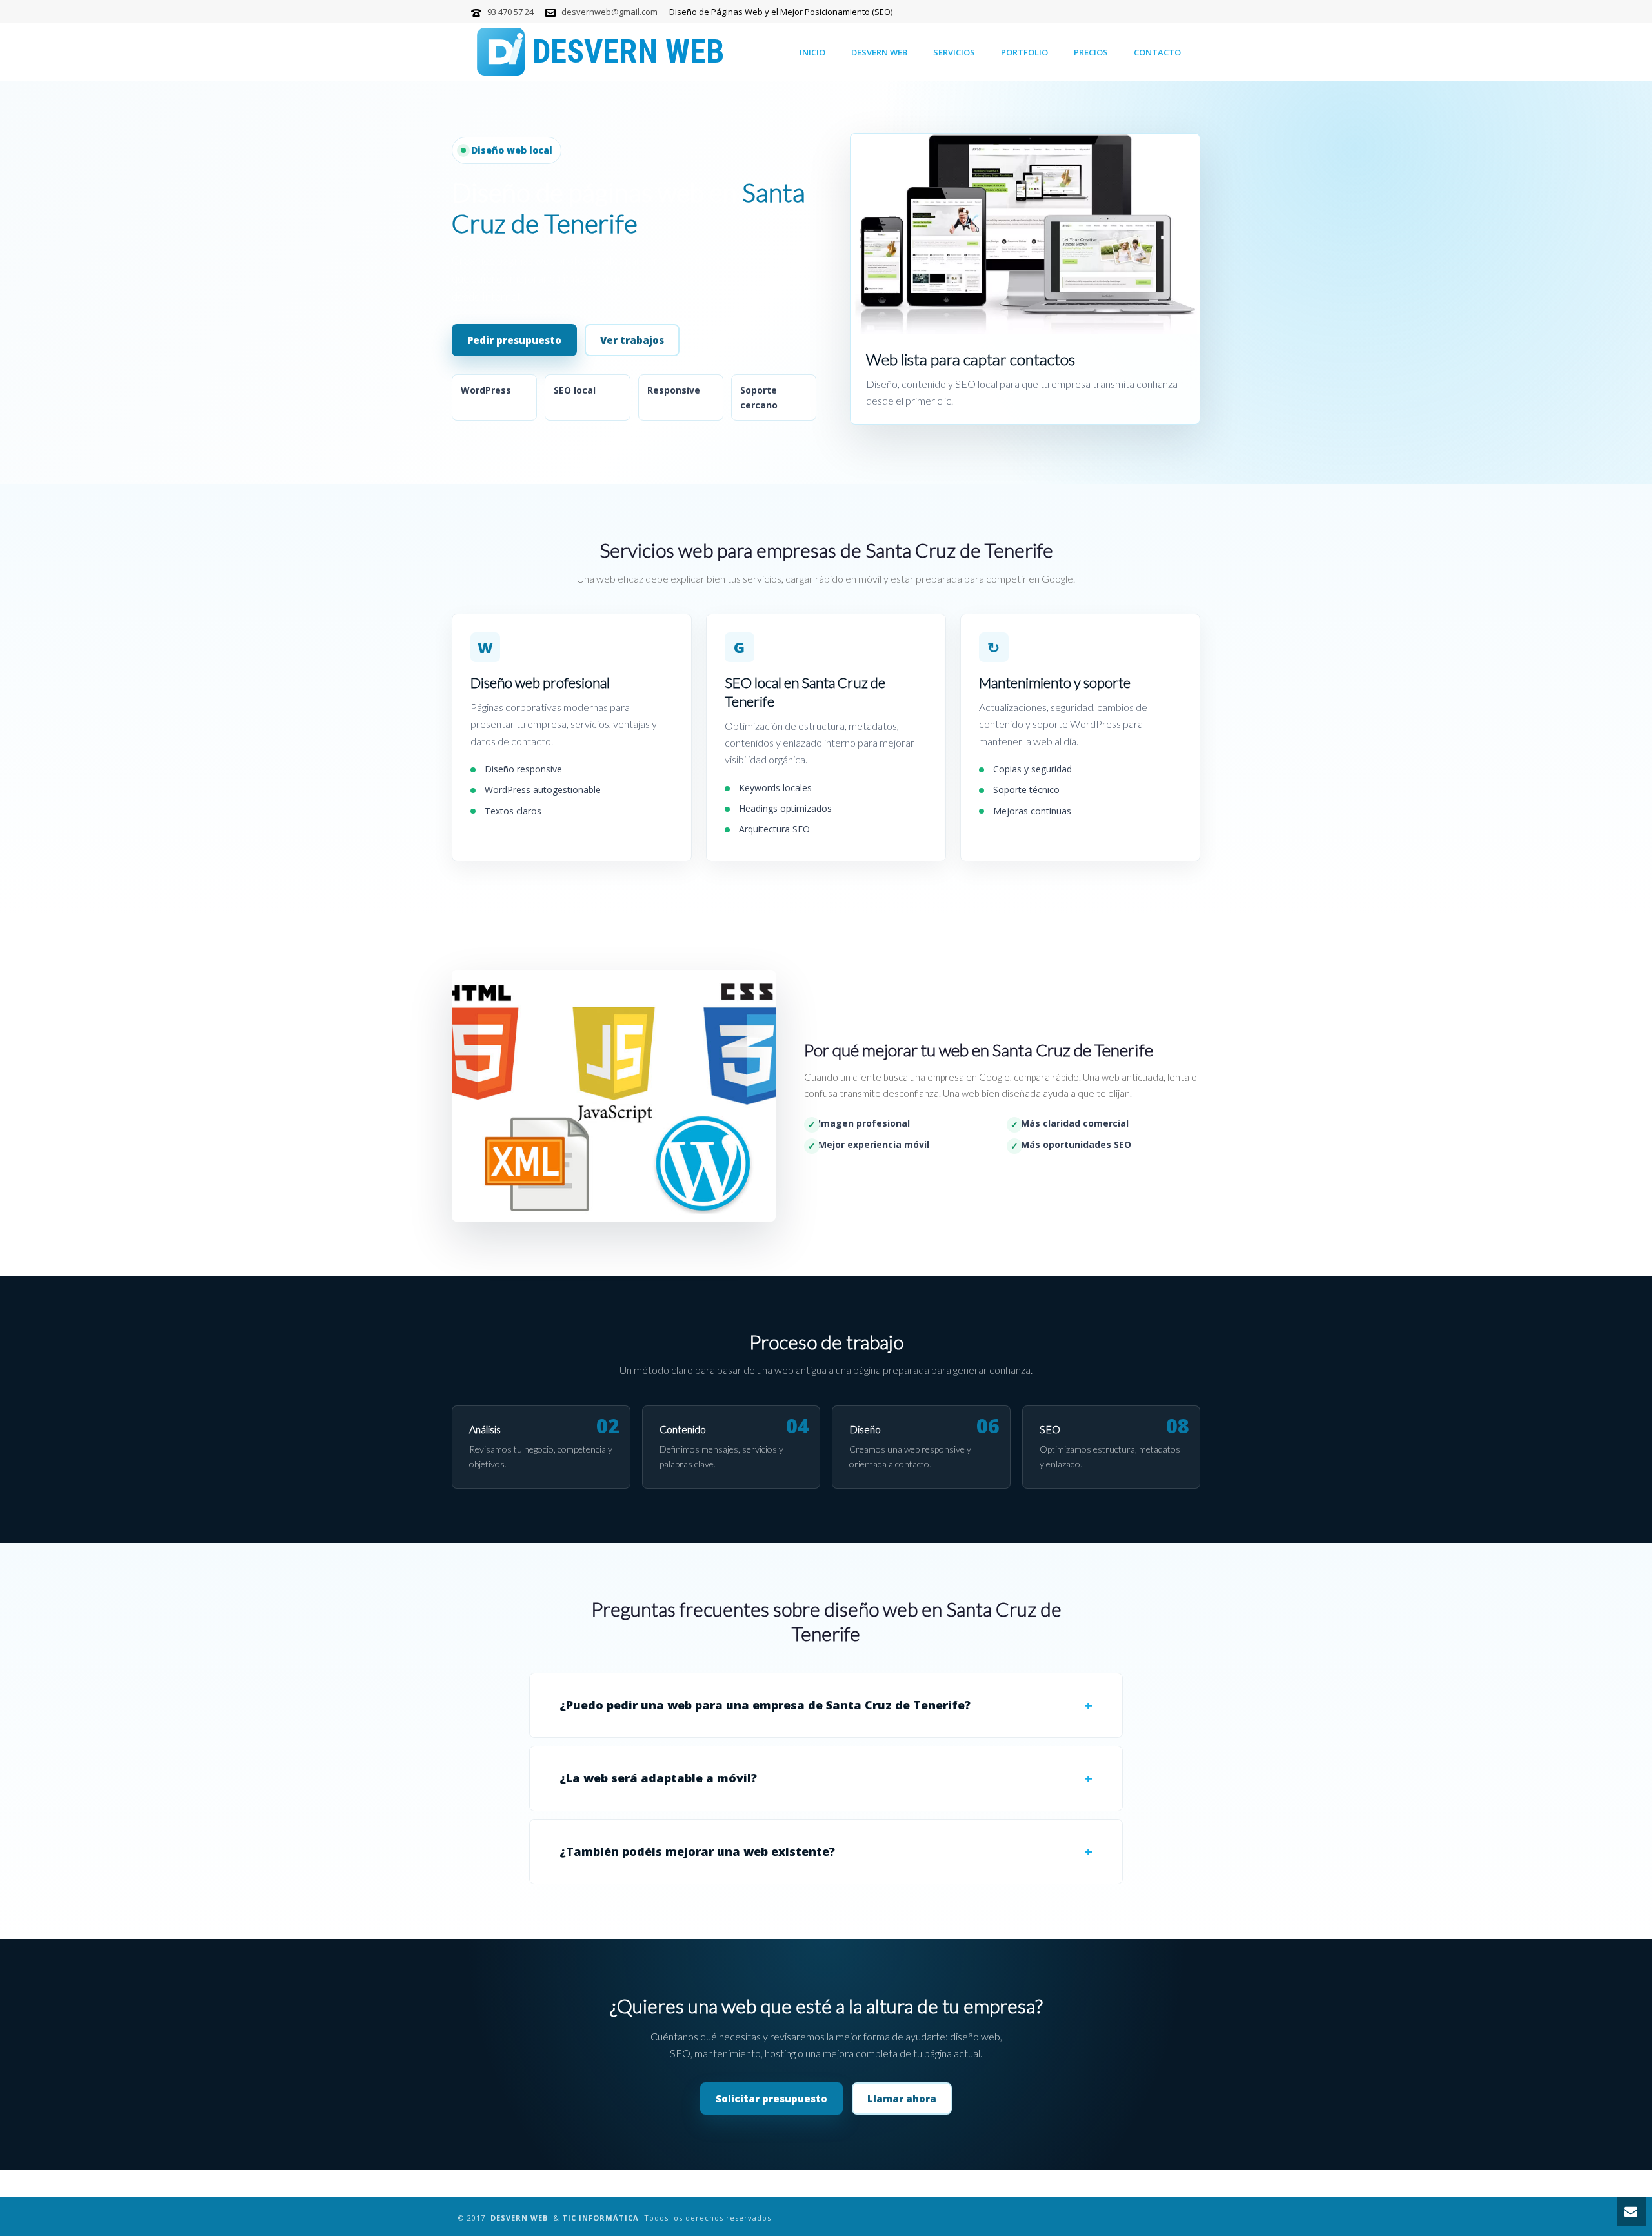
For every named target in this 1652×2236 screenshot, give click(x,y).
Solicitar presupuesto (771, 2099)
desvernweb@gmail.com (609, 12)
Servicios (954, 52)
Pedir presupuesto (514, 340)
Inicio (812, 52)
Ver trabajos (632, 340)
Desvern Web (879, 52)
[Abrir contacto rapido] (1631, 2212)
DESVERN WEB (519, 2218)
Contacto (1157, 52)
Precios (1091, 52)
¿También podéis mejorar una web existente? (697, 1851)
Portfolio (1024, 52)
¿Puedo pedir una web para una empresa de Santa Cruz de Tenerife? (765, 1705)
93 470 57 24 (510, 12)
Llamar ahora (902, 2099)
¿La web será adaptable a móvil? (658, 1778)
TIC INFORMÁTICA (600, 2218)
